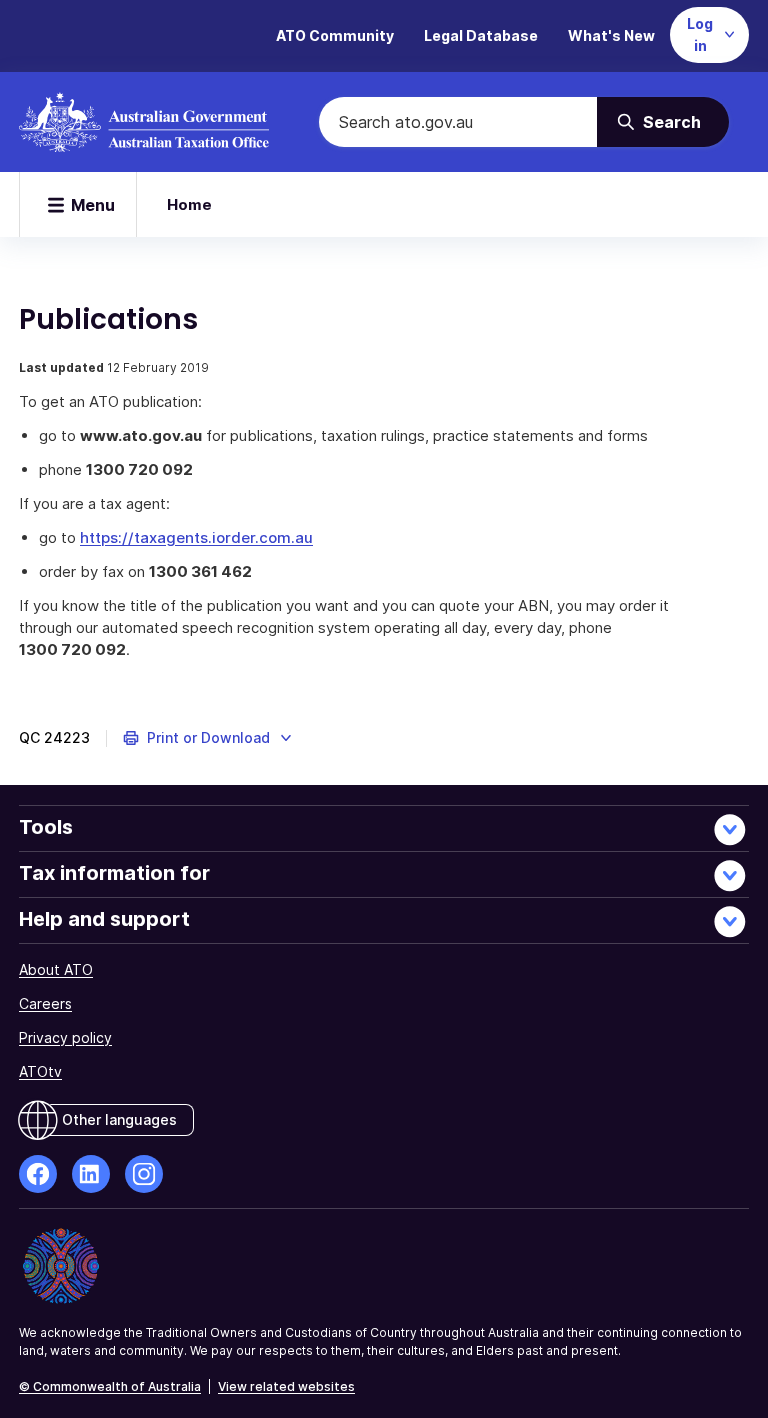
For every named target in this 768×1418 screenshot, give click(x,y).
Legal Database (481, 35)
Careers (45, 1003)
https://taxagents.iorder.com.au (196, 537)
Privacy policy (65, 1037)
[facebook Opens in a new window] (38, 1174)
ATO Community (335, 35)
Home (189, 204)
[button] (208, 738)
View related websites (286, 1386)
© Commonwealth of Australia (110, 1386)
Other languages (119, 1119)
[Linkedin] (91, 1174)
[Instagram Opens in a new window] (144, 1174)
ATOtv (40, 1071)
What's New (611, 35)
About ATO (56, 969)
